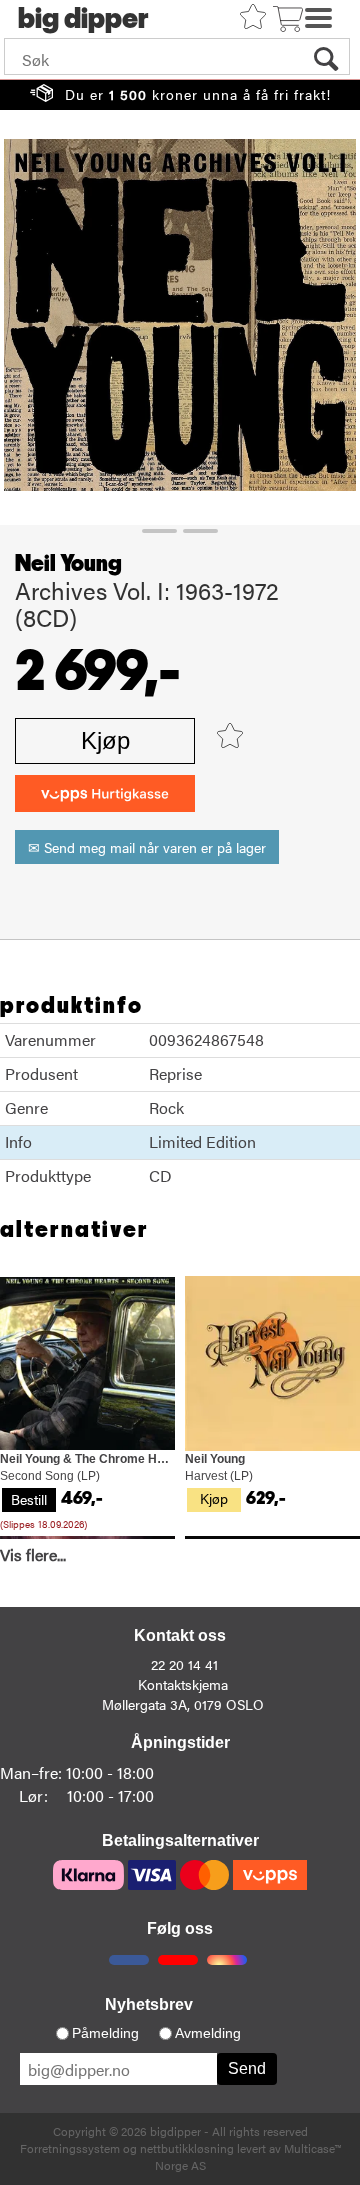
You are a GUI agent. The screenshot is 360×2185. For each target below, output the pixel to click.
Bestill (29, 1499)
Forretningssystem (70, 2148)
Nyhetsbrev (149, 2004)
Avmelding (208, 2033)
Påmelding (105, 2033)
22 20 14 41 (184, 1664)
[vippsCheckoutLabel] (105, 793)
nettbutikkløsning (187, 2148)
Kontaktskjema (183, 1684)
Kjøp (105, 740)
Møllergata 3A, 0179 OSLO (183, 1704)
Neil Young (68, 564)
